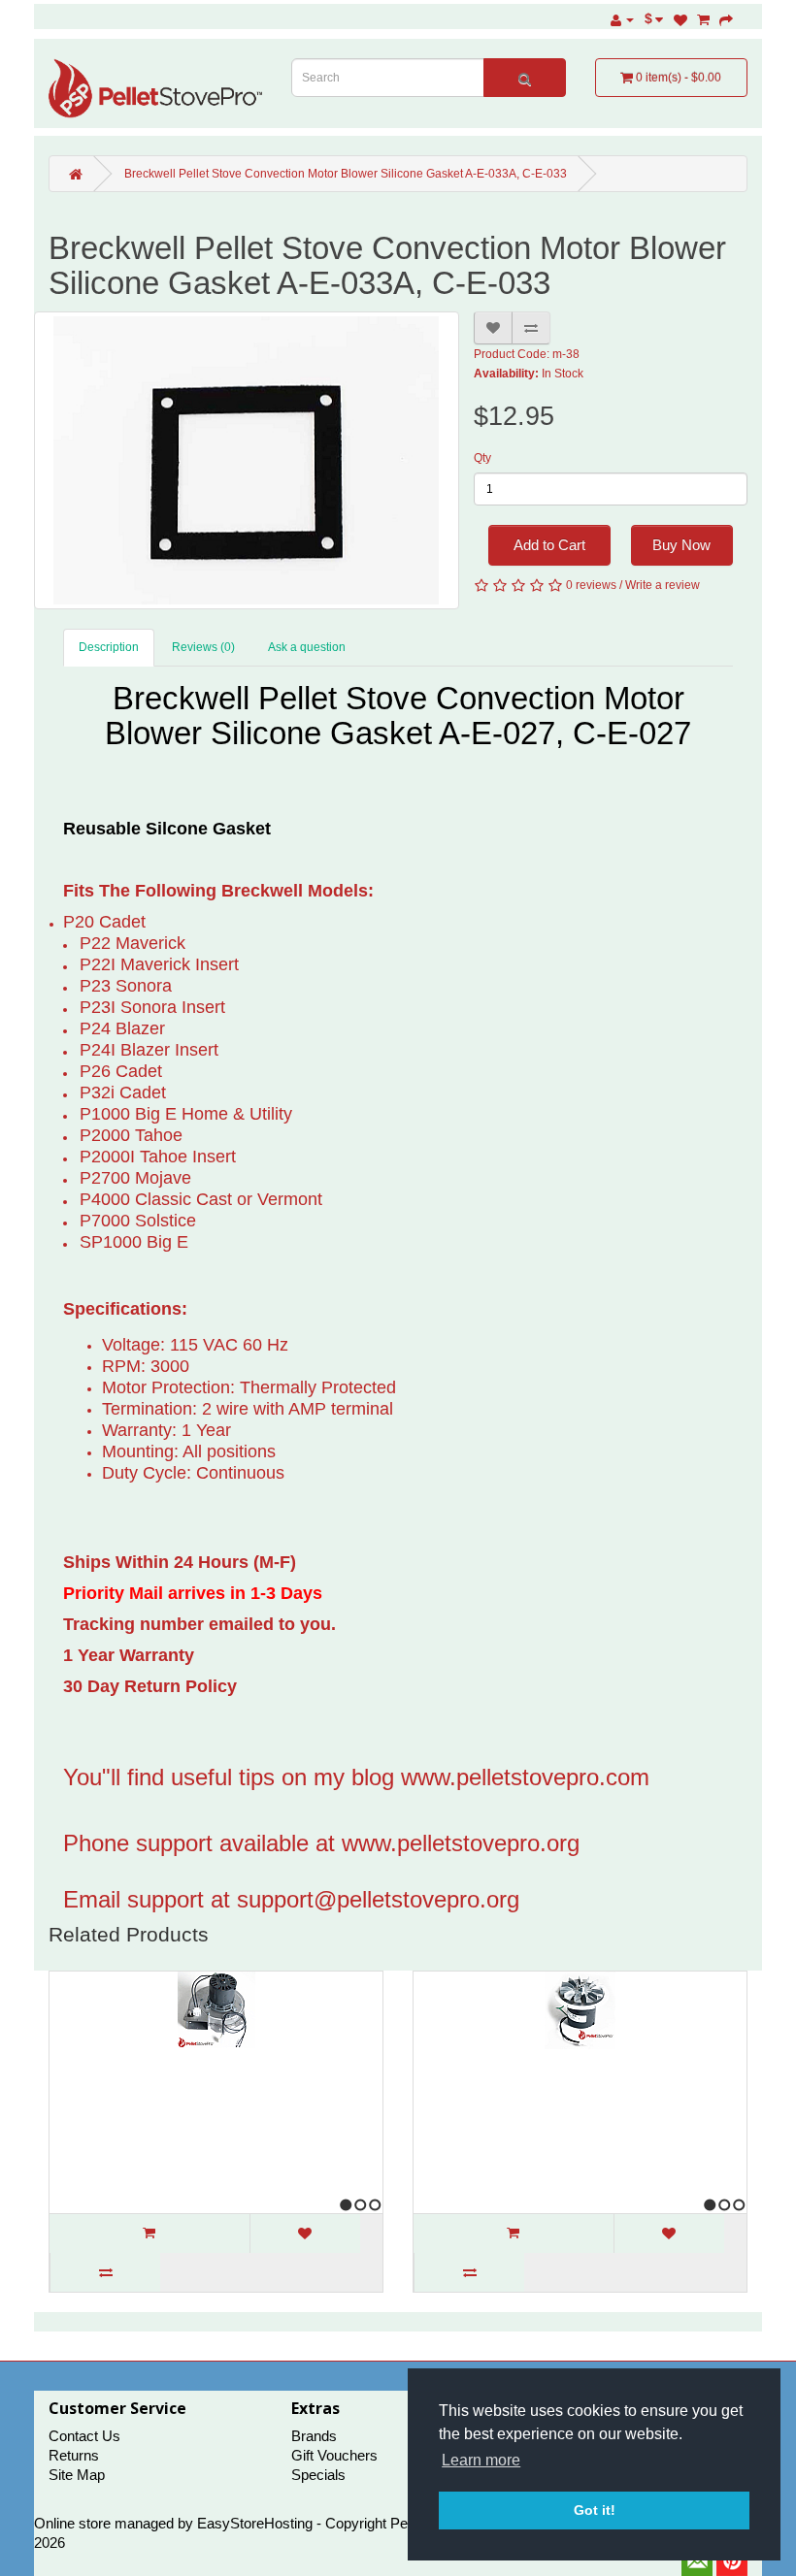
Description (109, 647)
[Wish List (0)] (680, 19)
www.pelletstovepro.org (461, 1843)
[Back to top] (733, 2513)
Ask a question (307, 647)
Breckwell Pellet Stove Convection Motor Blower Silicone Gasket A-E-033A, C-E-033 (346, 174)
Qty (482, 458)
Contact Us (84, 2436)
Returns (74, 2455)
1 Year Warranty (131, 1655)
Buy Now (681, 545)
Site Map (77, 2475)
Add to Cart (549, 545)
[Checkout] (726, 19)
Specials (318, 2475)
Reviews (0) (203, 647)
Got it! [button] (595, 2510)
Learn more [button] (481, 2460)
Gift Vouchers (334, 2455)
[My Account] (622, 19)
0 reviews (591, 585)
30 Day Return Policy (150, 1686)
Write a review (663, 585)
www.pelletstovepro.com (525, 1777)
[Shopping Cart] (703, 19)
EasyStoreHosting (255, 2523)
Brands (314, 2436)
